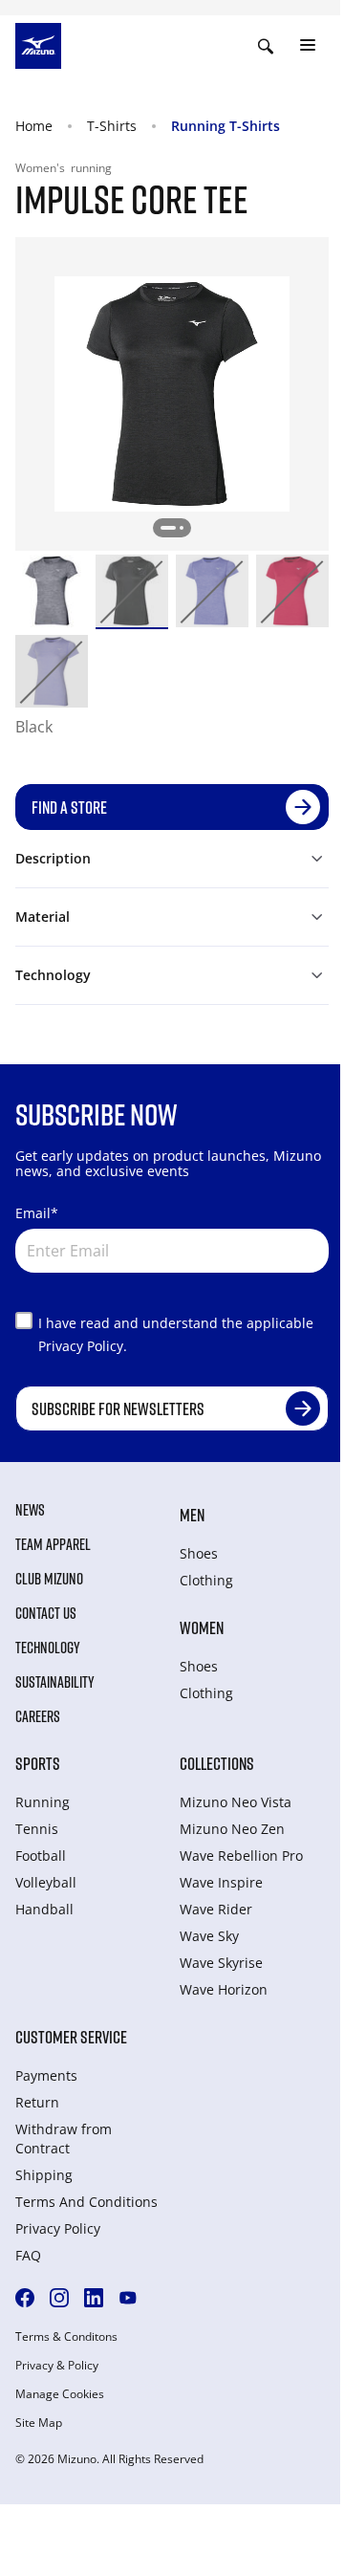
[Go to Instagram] (59, 2298)
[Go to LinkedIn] (94, 2298)
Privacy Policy (58, 2228)
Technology (48, 1648)
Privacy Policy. (83, 1346)
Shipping (44, 2175)
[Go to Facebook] (25, 2298)
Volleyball (46, 1882)
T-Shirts (112, 126)
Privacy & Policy (57, 2366)
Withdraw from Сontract (64, 2139)
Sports (38, 1763)
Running (43, 1802)
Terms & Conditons (66, 2337)
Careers (38, 1716)
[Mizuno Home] (38, 44)
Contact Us (46, 1613)
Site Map (39, 2423)
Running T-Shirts (226, 126)
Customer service (71, 2037)
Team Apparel (53, 1544)
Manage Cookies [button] (60, 2394)
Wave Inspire (221, 1882)
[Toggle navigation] (308, 46)
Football (41, 1856)
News (30, 1510)
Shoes (199, 1553)
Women (202, 1627)
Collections (217, 1763)
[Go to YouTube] (128, 2298)
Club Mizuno (49, 1579)
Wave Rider (216, 1909)
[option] (52, 591)
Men (192, 1515)
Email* (37, 1213)
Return (37, 2102)
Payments (46, 2075)
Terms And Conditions (86, 2202)
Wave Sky (209, 1936)
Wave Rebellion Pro (241, 1856)
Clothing (206, 1580)
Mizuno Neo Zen (232, 1829)
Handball (44, 1909)
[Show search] (266, 46)
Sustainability (55, 1682)
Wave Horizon (224, 1989)
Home (34, 126)
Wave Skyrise (221, 1963)
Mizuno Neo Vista (236, 1802)
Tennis (37, 1829)
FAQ (28, 2255)
